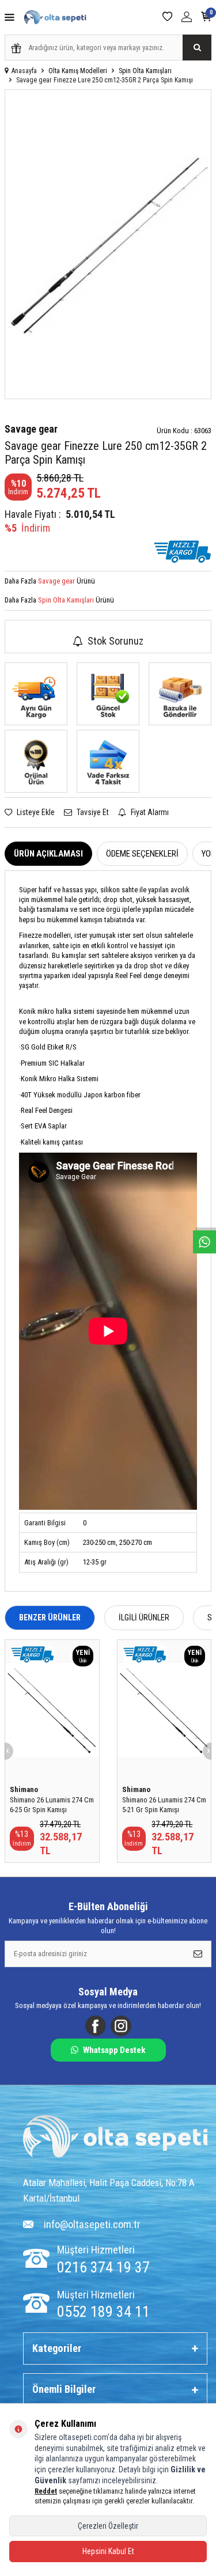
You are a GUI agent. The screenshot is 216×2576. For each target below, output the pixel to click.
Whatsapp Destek (114, 2050)
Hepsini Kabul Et (108, 2551)
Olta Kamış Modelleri (78, 71)
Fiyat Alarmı (149, 812)
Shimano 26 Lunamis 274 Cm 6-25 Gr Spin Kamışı (52, 1805)
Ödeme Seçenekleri (142, 854)
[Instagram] (121, 2026)
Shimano (24, 1789)
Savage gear (31, 429)
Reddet (46, 2491)
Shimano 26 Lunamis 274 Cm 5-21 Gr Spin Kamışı (164, 1805)
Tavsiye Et (92, 812)
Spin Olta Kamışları (145, 71)
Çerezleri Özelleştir (108, 2526)
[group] (108, 244)
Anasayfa (24, 71)
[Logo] (115, 2138)
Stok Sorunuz (115, 641)
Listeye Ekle (35, 812)
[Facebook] (96, 2026)
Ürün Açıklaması (48, 854)
